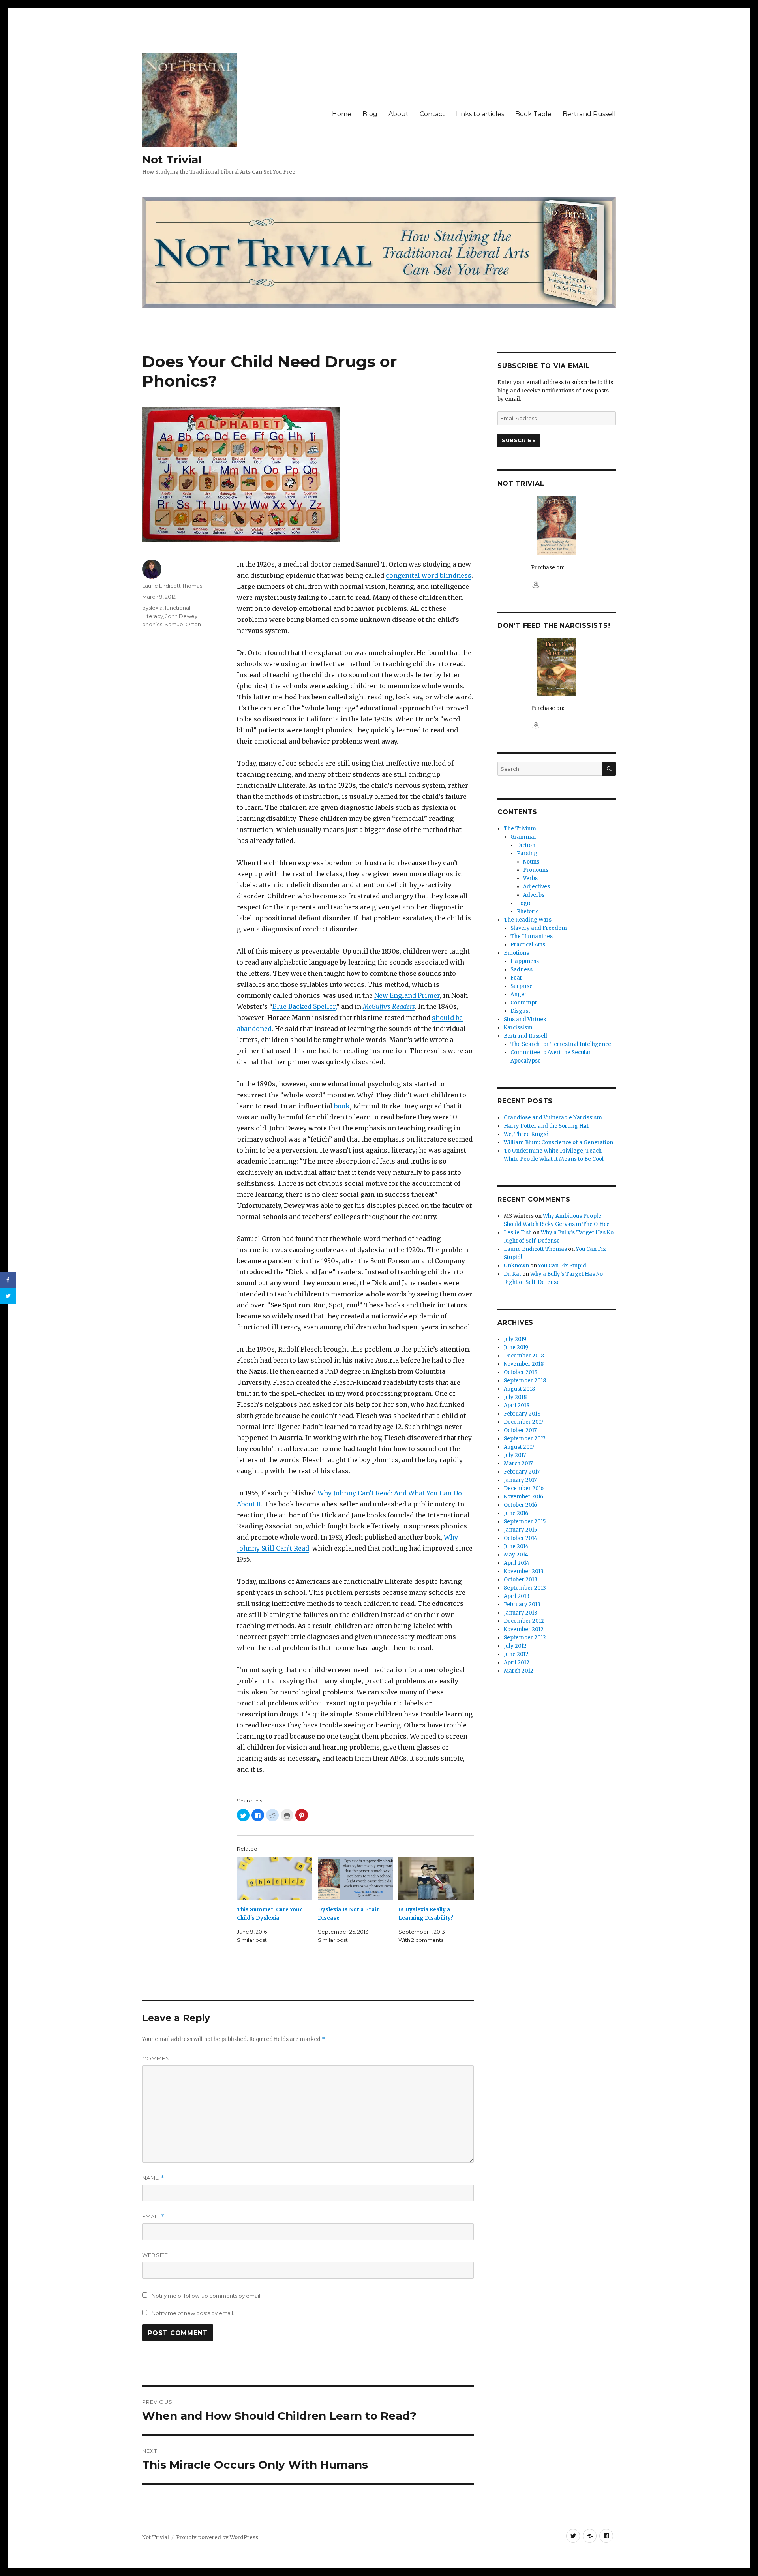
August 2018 (519, 1389)
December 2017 (523, 1422)
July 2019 (515, 1339)
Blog (370, 114)
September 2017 (524, 1439)
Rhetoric (528, 912)
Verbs (530, 878)
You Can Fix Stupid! (563, 1266)
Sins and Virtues (525, 1019)
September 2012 (525, 1638)
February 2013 (522, 1604)
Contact (432, 114)
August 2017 (519, 1447)
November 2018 (524, 1364)
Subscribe (519, 440)
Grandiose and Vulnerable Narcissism (553, 1118)
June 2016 (516, 1513)
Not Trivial (172, 160)
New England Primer (407, 995)
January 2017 (520, 1480)
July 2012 (515, 1646)
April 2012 (517, 1663)
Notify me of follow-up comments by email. (206, 2296)
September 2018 (525, 1381)
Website (155, 2255)
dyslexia (152, 608)
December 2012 (524, 1621)
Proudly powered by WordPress (217, 2538)
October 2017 (520, 1430)
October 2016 (520, 1505)
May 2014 (516, 1555)
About (399, 114)
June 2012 (516, 1654)
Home (342, 114)
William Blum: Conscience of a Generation (558, 1142)
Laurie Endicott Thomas (172, 586)
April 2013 (517, 1596)
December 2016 (524, 1488)
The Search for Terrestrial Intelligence (561, 1044)
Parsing (527, 853)
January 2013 (521, 1613)
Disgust (520, 1011)
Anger (519, 994)
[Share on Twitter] (8, 1296)
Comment (158, 2058)
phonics (152, 624)
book (342, 1106)
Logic (524, 903)
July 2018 (515, 1397)
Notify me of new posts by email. (193, 2313)
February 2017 (522, 1472)
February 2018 (522, 1414)
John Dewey (181, 616)
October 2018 (521, 1372)
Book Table (533, 114)
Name (153, 2178)
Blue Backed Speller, (304, 1006)
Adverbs (534, 895)
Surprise (522, 986)
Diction (526, 845)
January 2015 (520, 1530)
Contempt (524, 1003)
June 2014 (516, 1546)
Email (153, 2216)
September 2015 (525, 1522)
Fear (516, 978)
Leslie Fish (518, 1233)
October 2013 (521, 1580)
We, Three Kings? (526, 1134)
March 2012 (519, 1671)
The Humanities (532, 936)
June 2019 (516, 1347)
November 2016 (523, 1497)
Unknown (516, 1266)
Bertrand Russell (589, 114)
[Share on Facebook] (8, 1280)
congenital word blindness (429, 575)
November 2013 (524, 1571)
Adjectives (537, 887)
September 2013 (525, 1588)
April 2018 (517, 1405)
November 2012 (524, 1629)
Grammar (523, 837)
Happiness (525, 961)
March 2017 (518, 1464)
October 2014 (521, 1538)
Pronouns (536, 870)
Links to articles (480, 114)
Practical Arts (528, 945)
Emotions (516, 953)
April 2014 (517, 1563)
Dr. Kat (512, 1274)
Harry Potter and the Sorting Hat (546, 1126)
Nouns (531, 862)
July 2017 (515, 1455)
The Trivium (520, 829)
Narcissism (518, 1028)
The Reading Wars (528, 920)
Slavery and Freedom (539, 928)
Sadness (522, 970)
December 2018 (524, 1356)
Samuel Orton (183, 624)
